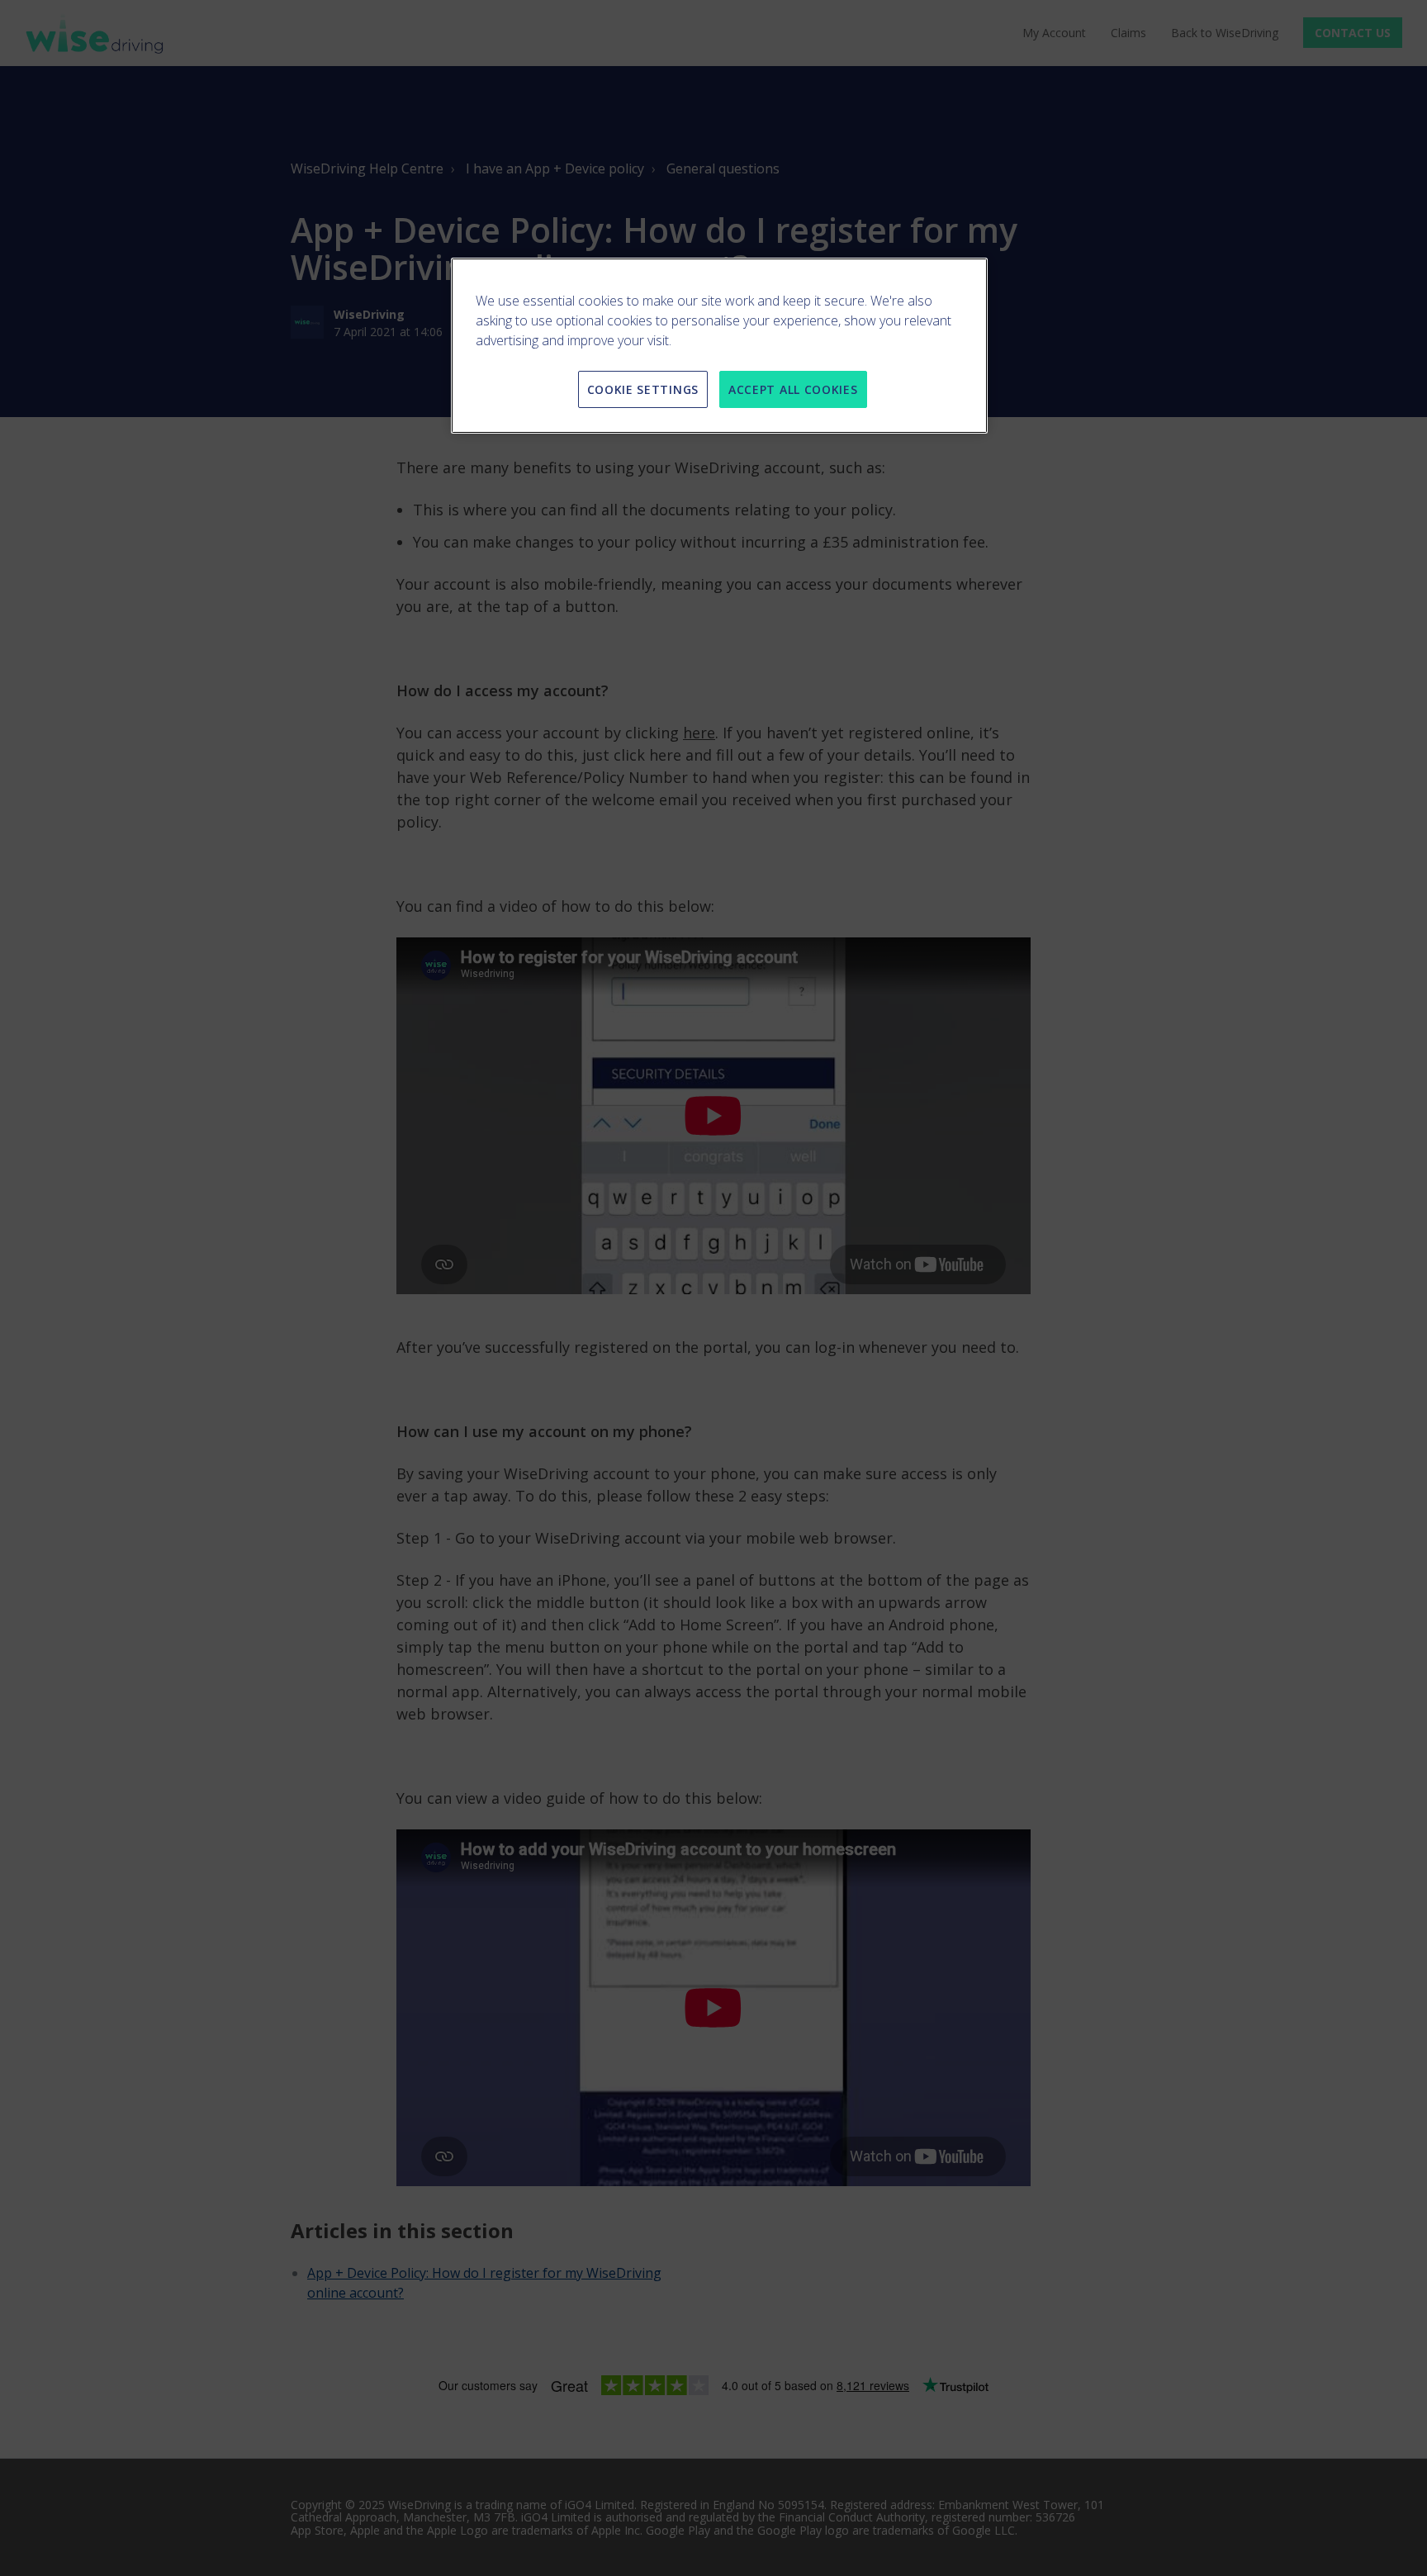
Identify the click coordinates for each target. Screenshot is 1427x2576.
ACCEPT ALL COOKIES (793, 389)
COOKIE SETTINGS (643, 389)
